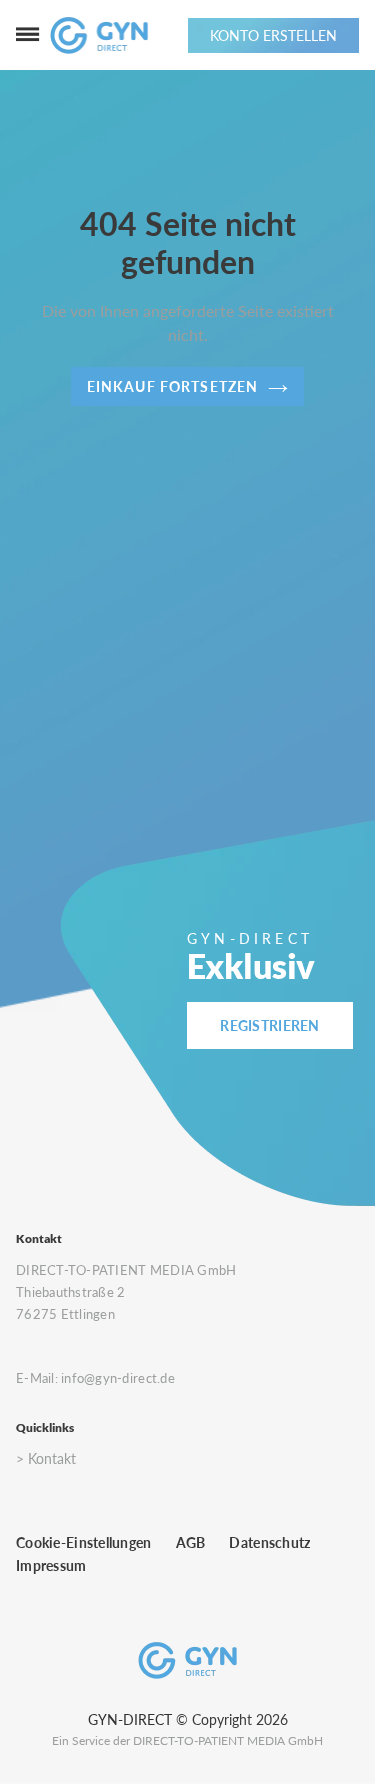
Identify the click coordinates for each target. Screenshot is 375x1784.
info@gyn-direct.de (118, 1378)
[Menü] (28, 35)
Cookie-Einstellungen (84, 1542)
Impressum (51, 1565)
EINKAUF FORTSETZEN (172, 386)
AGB (191, 1542)
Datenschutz (269, 1542)
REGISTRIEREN (269, 1025)
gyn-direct (130, 1719)
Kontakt (52, 1458)
